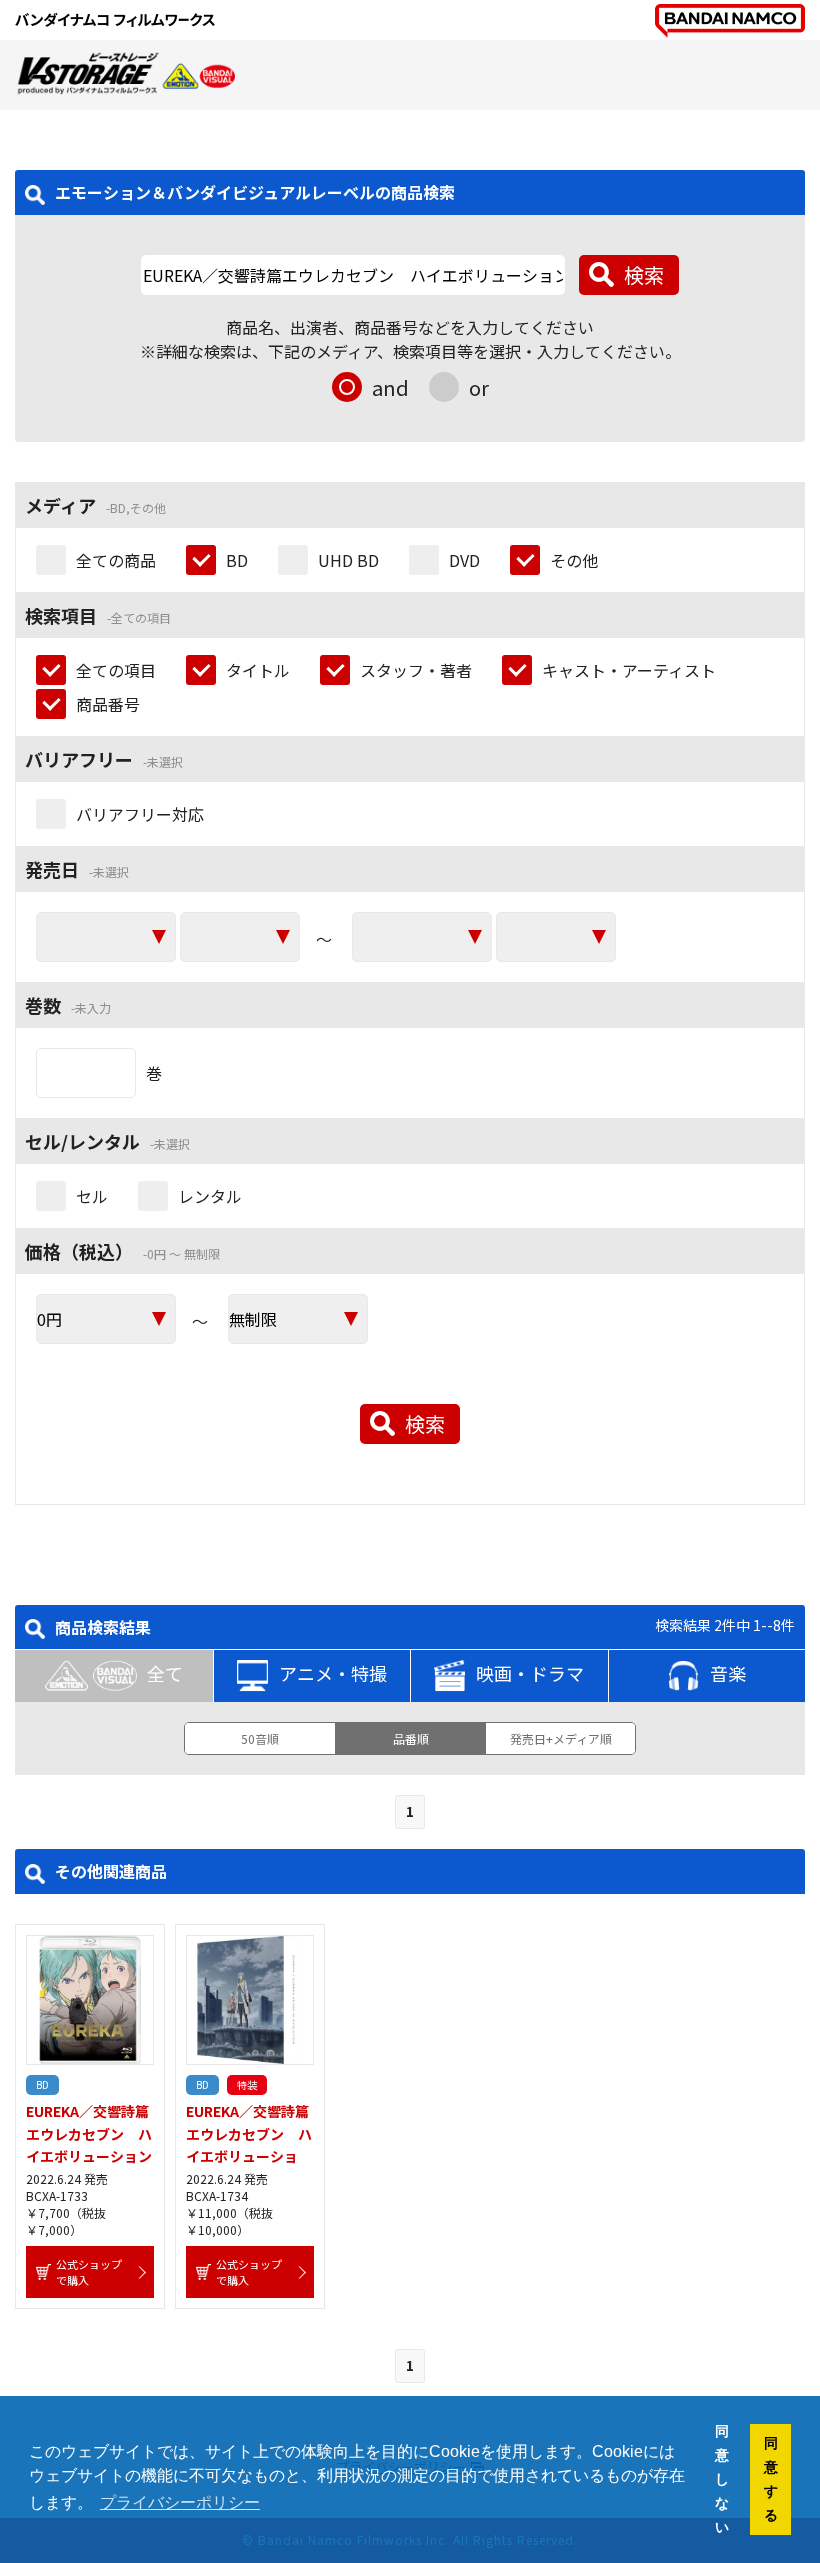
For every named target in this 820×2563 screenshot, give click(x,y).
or (479, 387)
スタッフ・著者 (416, 670)
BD (237, 560)
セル (92, 1196)
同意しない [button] (722, 2479)
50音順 (260, 1738)
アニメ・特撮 (333, 1673)
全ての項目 (116, 670)
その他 (574, 560)
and (390, 387)
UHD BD (348, 560)
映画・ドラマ (530, 1673)
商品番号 (108, 704)
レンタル (210, 1196)
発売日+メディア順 (561, 1738)
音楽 (728, 1673)
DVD (464, 560)
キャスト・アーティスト (629, 670)
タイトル (258, 670)
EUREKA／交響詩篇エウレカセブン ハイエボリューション (89, 2133)
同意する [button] (771, 2479)
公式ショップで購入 (89, 2272)
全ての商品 (116, 560)
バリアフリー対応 (140, 814)
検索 (644, 274)
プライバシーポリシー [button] (180, 2502)
